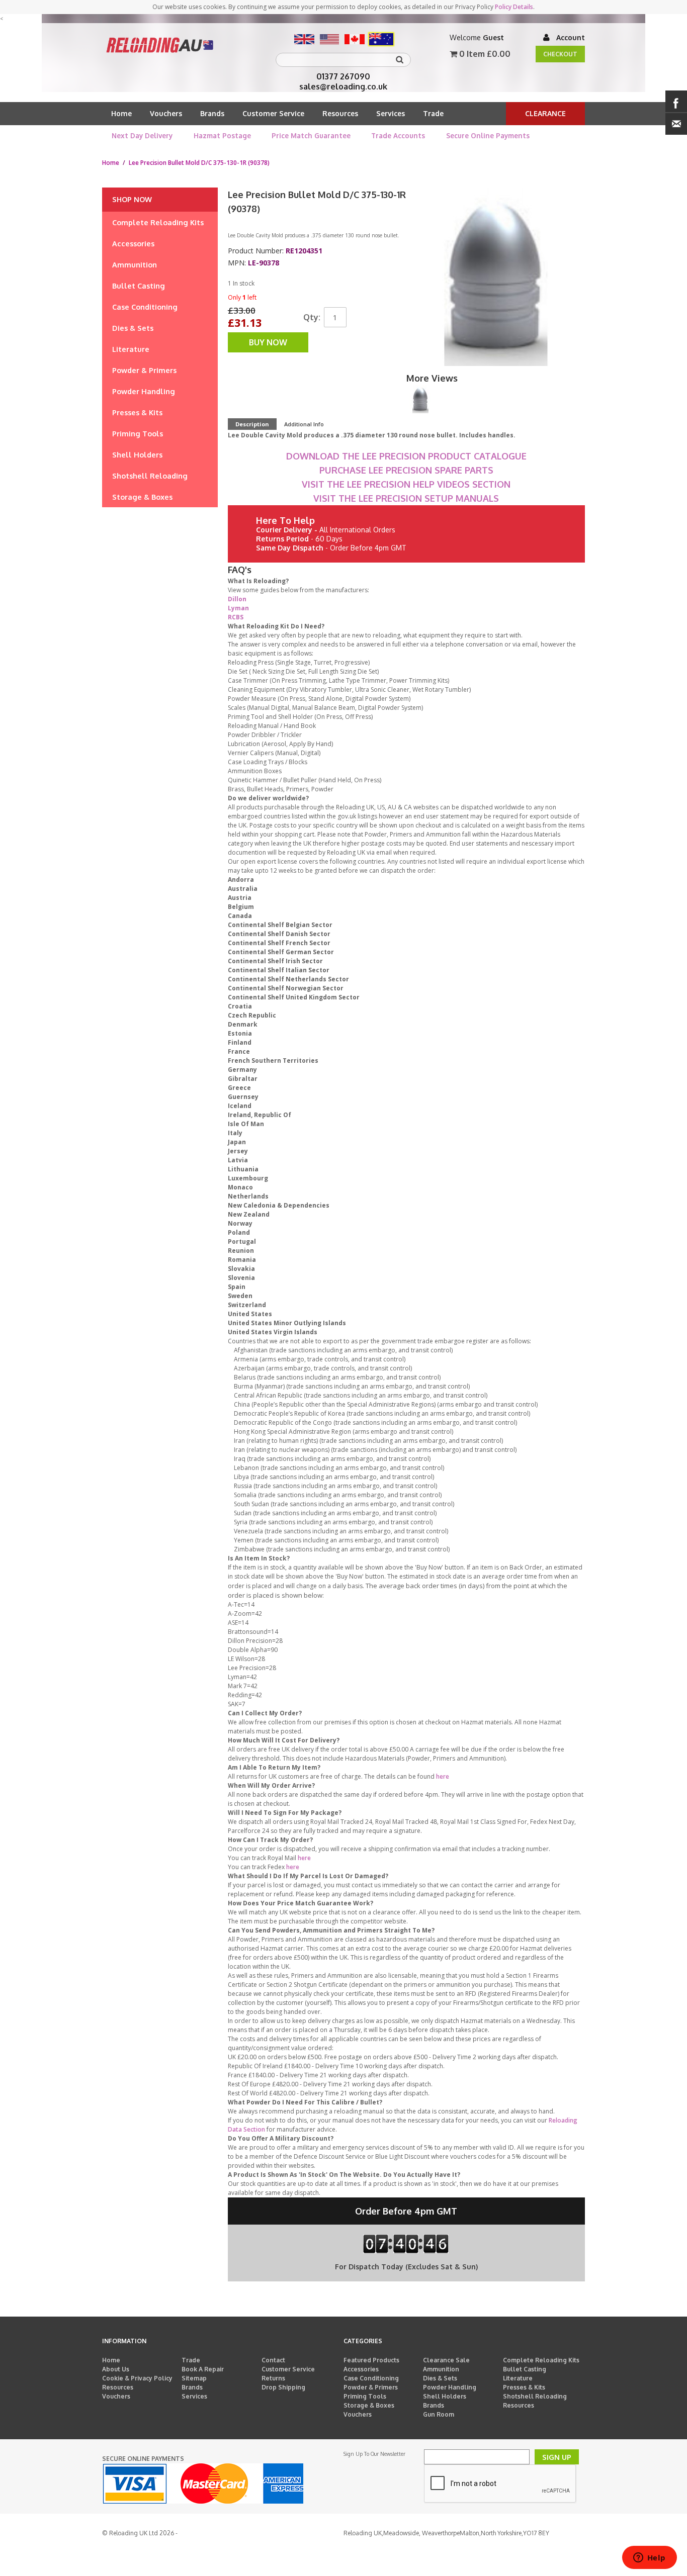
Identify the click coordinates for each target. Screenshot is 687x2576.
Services (391, 113)
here (443, 1776)
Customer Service (273, 113)
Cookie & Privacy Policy (137, 2378)
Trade (433, 113)
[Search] (401, 60)
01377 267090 (343, 76)
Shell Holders (445, 2396)
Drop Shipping (283, 2387)
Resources (340, 113)
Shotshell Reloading (535, 2396)
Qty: (312, 317)
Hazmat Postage (222, 135)
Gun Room (439, 2414)
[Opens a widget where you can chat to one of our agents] (649, 2558)
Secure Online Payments (488, 135)
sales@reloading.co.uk (343, 86)
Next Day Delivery (142, 135)
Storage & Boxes (369, 2405)
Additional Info (304, 424)
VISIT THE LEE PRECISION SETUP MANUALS (406, 498)
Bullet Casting (525, 2369)
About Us (116, 2369)
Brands (212, 113)
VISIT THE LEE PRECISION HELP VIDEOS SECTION (406, 484)
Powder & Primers (371, 2387)
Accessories (361, 2369)
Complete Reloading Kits (541, 2360)
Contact (273, 2360)
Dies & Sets (440, 2378)
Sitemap (194, 2378)
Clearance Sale (446, 2360)
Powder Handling (450, 2387)
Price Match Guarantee (311, 135)
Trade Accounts (398, 135)
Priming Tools (365, 2396)
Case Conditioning (371, 2378)
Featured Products (371, 2360)
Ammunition (441, 2369)
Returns (273, 2378)
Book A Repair (203, 2369)
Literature (518, 2378)
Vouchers (166, 113)
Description (252, 424)
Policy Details (514, 7)
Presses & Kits (524, 2387)
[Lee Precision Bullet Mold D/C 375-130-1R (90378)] (420, 399)
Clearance (545, 113)
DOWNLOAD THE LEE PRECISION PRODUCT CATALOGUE (406, 456)
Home (121, 113)
